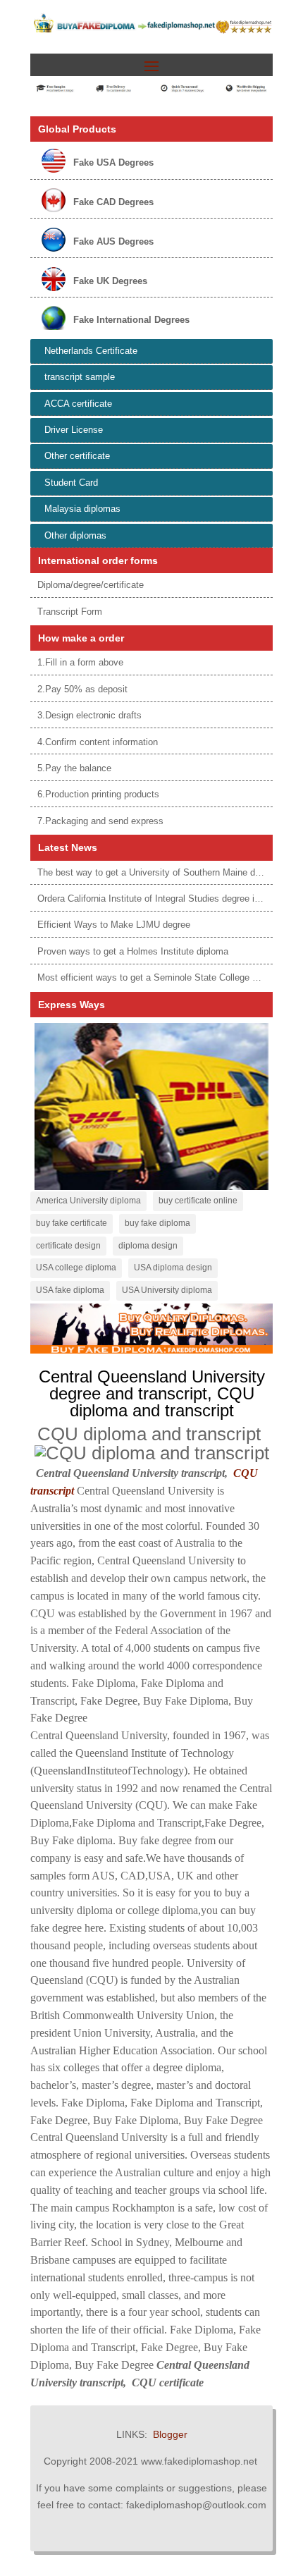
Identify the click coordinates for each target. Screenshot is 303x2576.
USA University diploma (167, 1290)
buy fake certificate (72, 1223)
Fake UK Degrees (110, 281)
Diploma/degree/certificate (91, 585)
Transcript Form (70, 612)
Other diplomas (75, 535)
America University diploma (88, 1201)
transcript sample (80, 377)
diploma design (148, 1246)
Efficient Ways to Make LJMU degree (114, 925)
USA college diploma (76, 1268)
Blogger (170, 2434)
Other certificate (77, 456)
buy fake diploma (157, 1223)
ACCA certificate (78, 404)
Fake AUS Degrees (113, 241)
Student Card (71, 483)
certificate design (68, 1246)
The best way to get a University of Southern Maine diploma (160, 872)
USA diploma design (173, 1268)
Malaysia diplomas (82, 509)
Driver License (74, 430)
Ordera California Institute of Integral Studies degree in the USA (167, 898)
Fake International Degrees (131, 320)
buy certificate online (198, 1201)
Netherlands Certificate (91, 351)
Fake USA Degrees (113, 162)
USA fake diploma (70, 1290)
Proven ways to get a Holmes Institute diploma (133, 951)
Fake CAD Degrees (113, 202)
